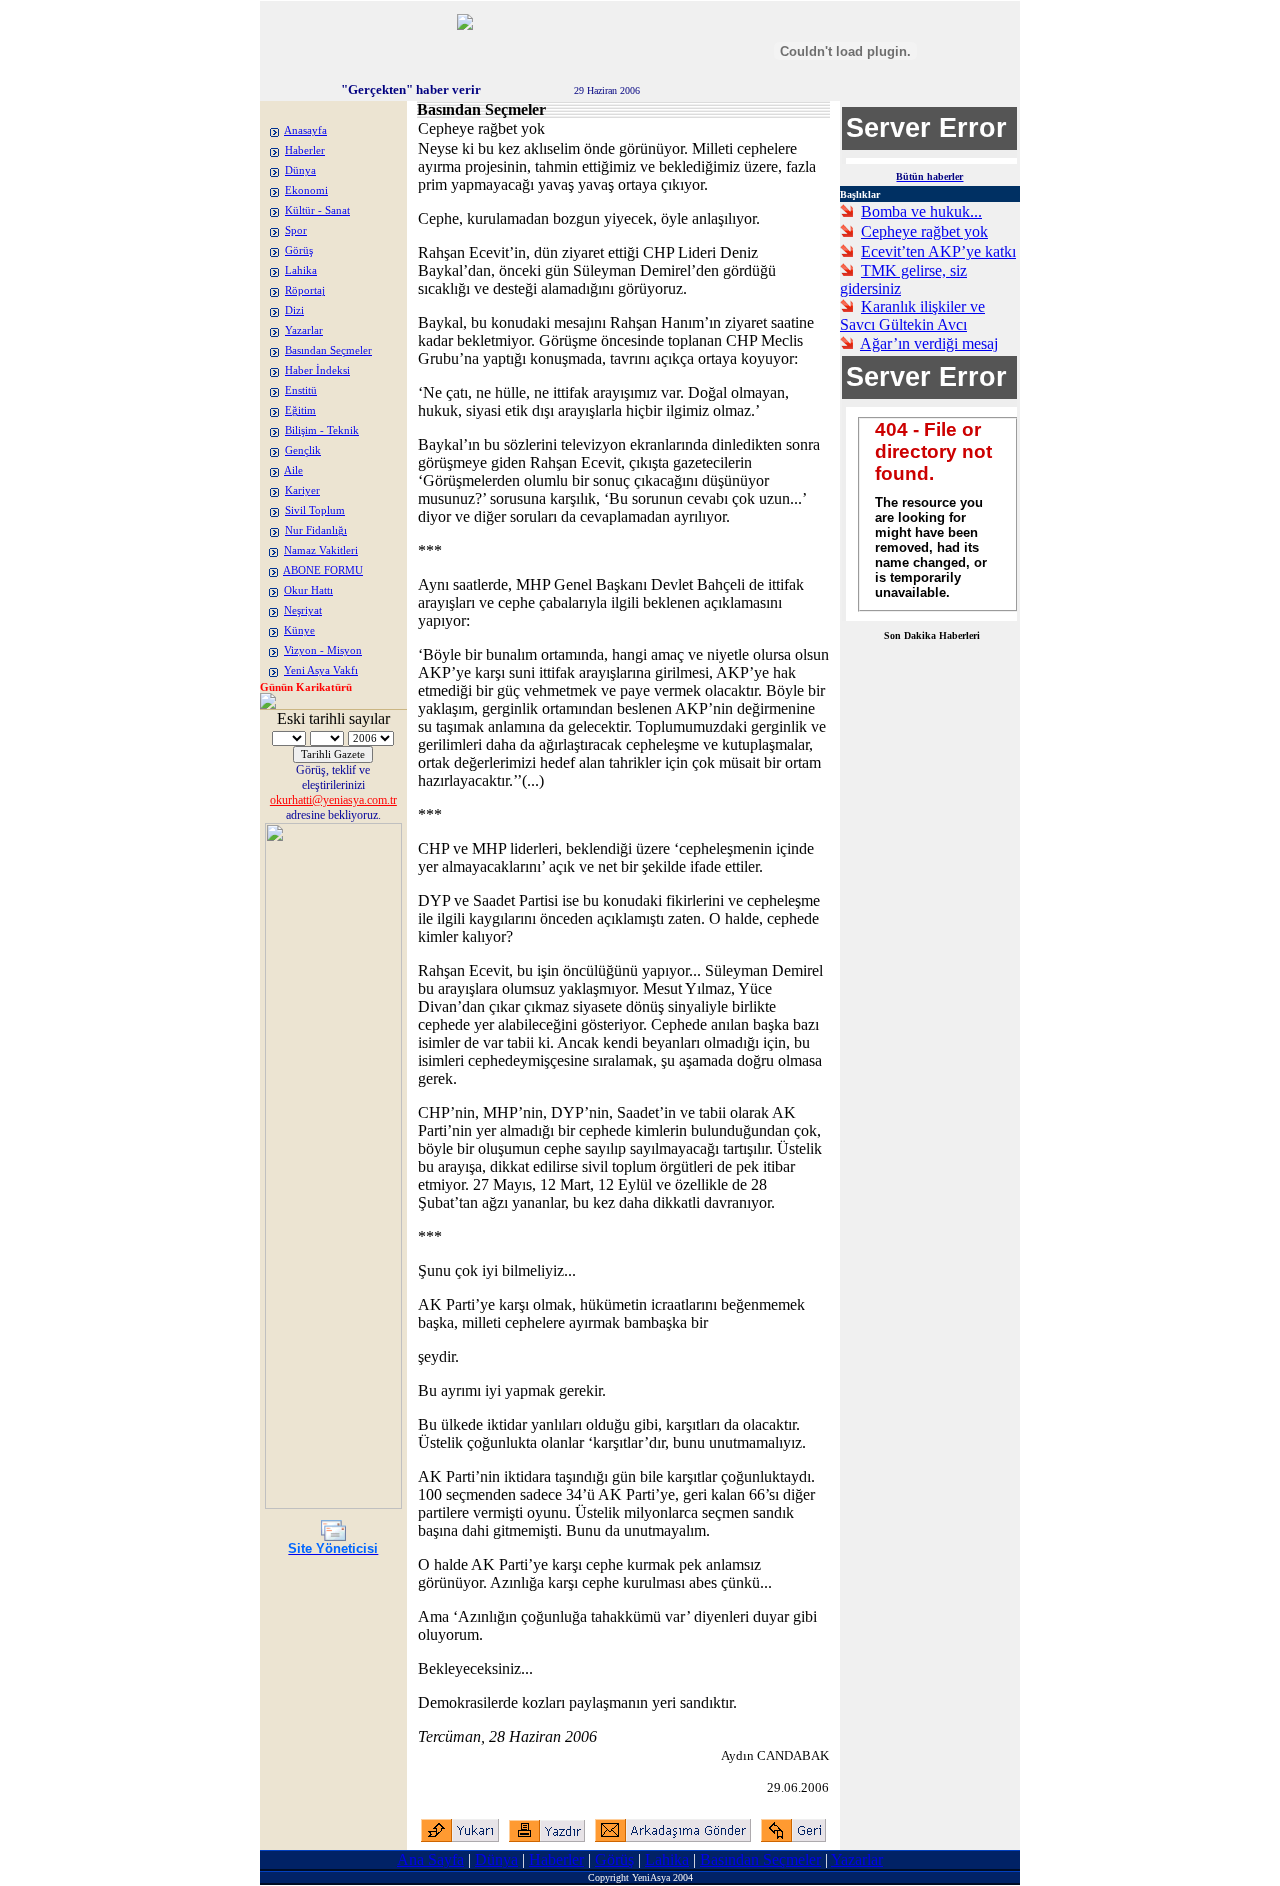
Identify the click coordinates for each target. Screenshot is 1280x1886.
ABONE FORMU (323, 570)
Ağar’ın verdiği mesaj (929, 343)
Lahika (301, 270)
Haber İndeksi (317, 370)
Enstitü (301, 390)
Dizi (294, 310)
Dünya (300, 170)
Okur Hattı (308, 590)
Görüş (299, 250)
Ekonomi (306, 190)
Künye (299, 630)
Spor (296, 230)
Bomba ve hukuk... (921, 211)
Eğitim (300, 410)
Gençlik (303, 450)
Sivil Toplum (315, 510)
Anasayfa (305, 130)
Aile (293, 470)
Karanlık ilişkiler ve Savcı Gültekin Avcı (912, 315)
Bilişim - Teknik (322, 430)
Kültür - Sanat (317, 210)
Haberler (305, 150)
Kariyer (302, 490)
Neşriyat (303, 610)
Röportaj (305, 290)
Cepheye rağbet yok (924, 231)
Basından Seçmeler (328, 350)
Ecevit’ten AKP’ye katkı (938, 251)
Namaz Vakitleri (321, 550)
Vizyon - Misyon (323, 650)
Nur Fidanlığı (316, 530)
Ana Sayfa (430, 1859)
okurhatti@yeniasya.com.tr (333, 800)
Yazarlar (304, 330)
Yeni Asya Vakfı (321, 670)
